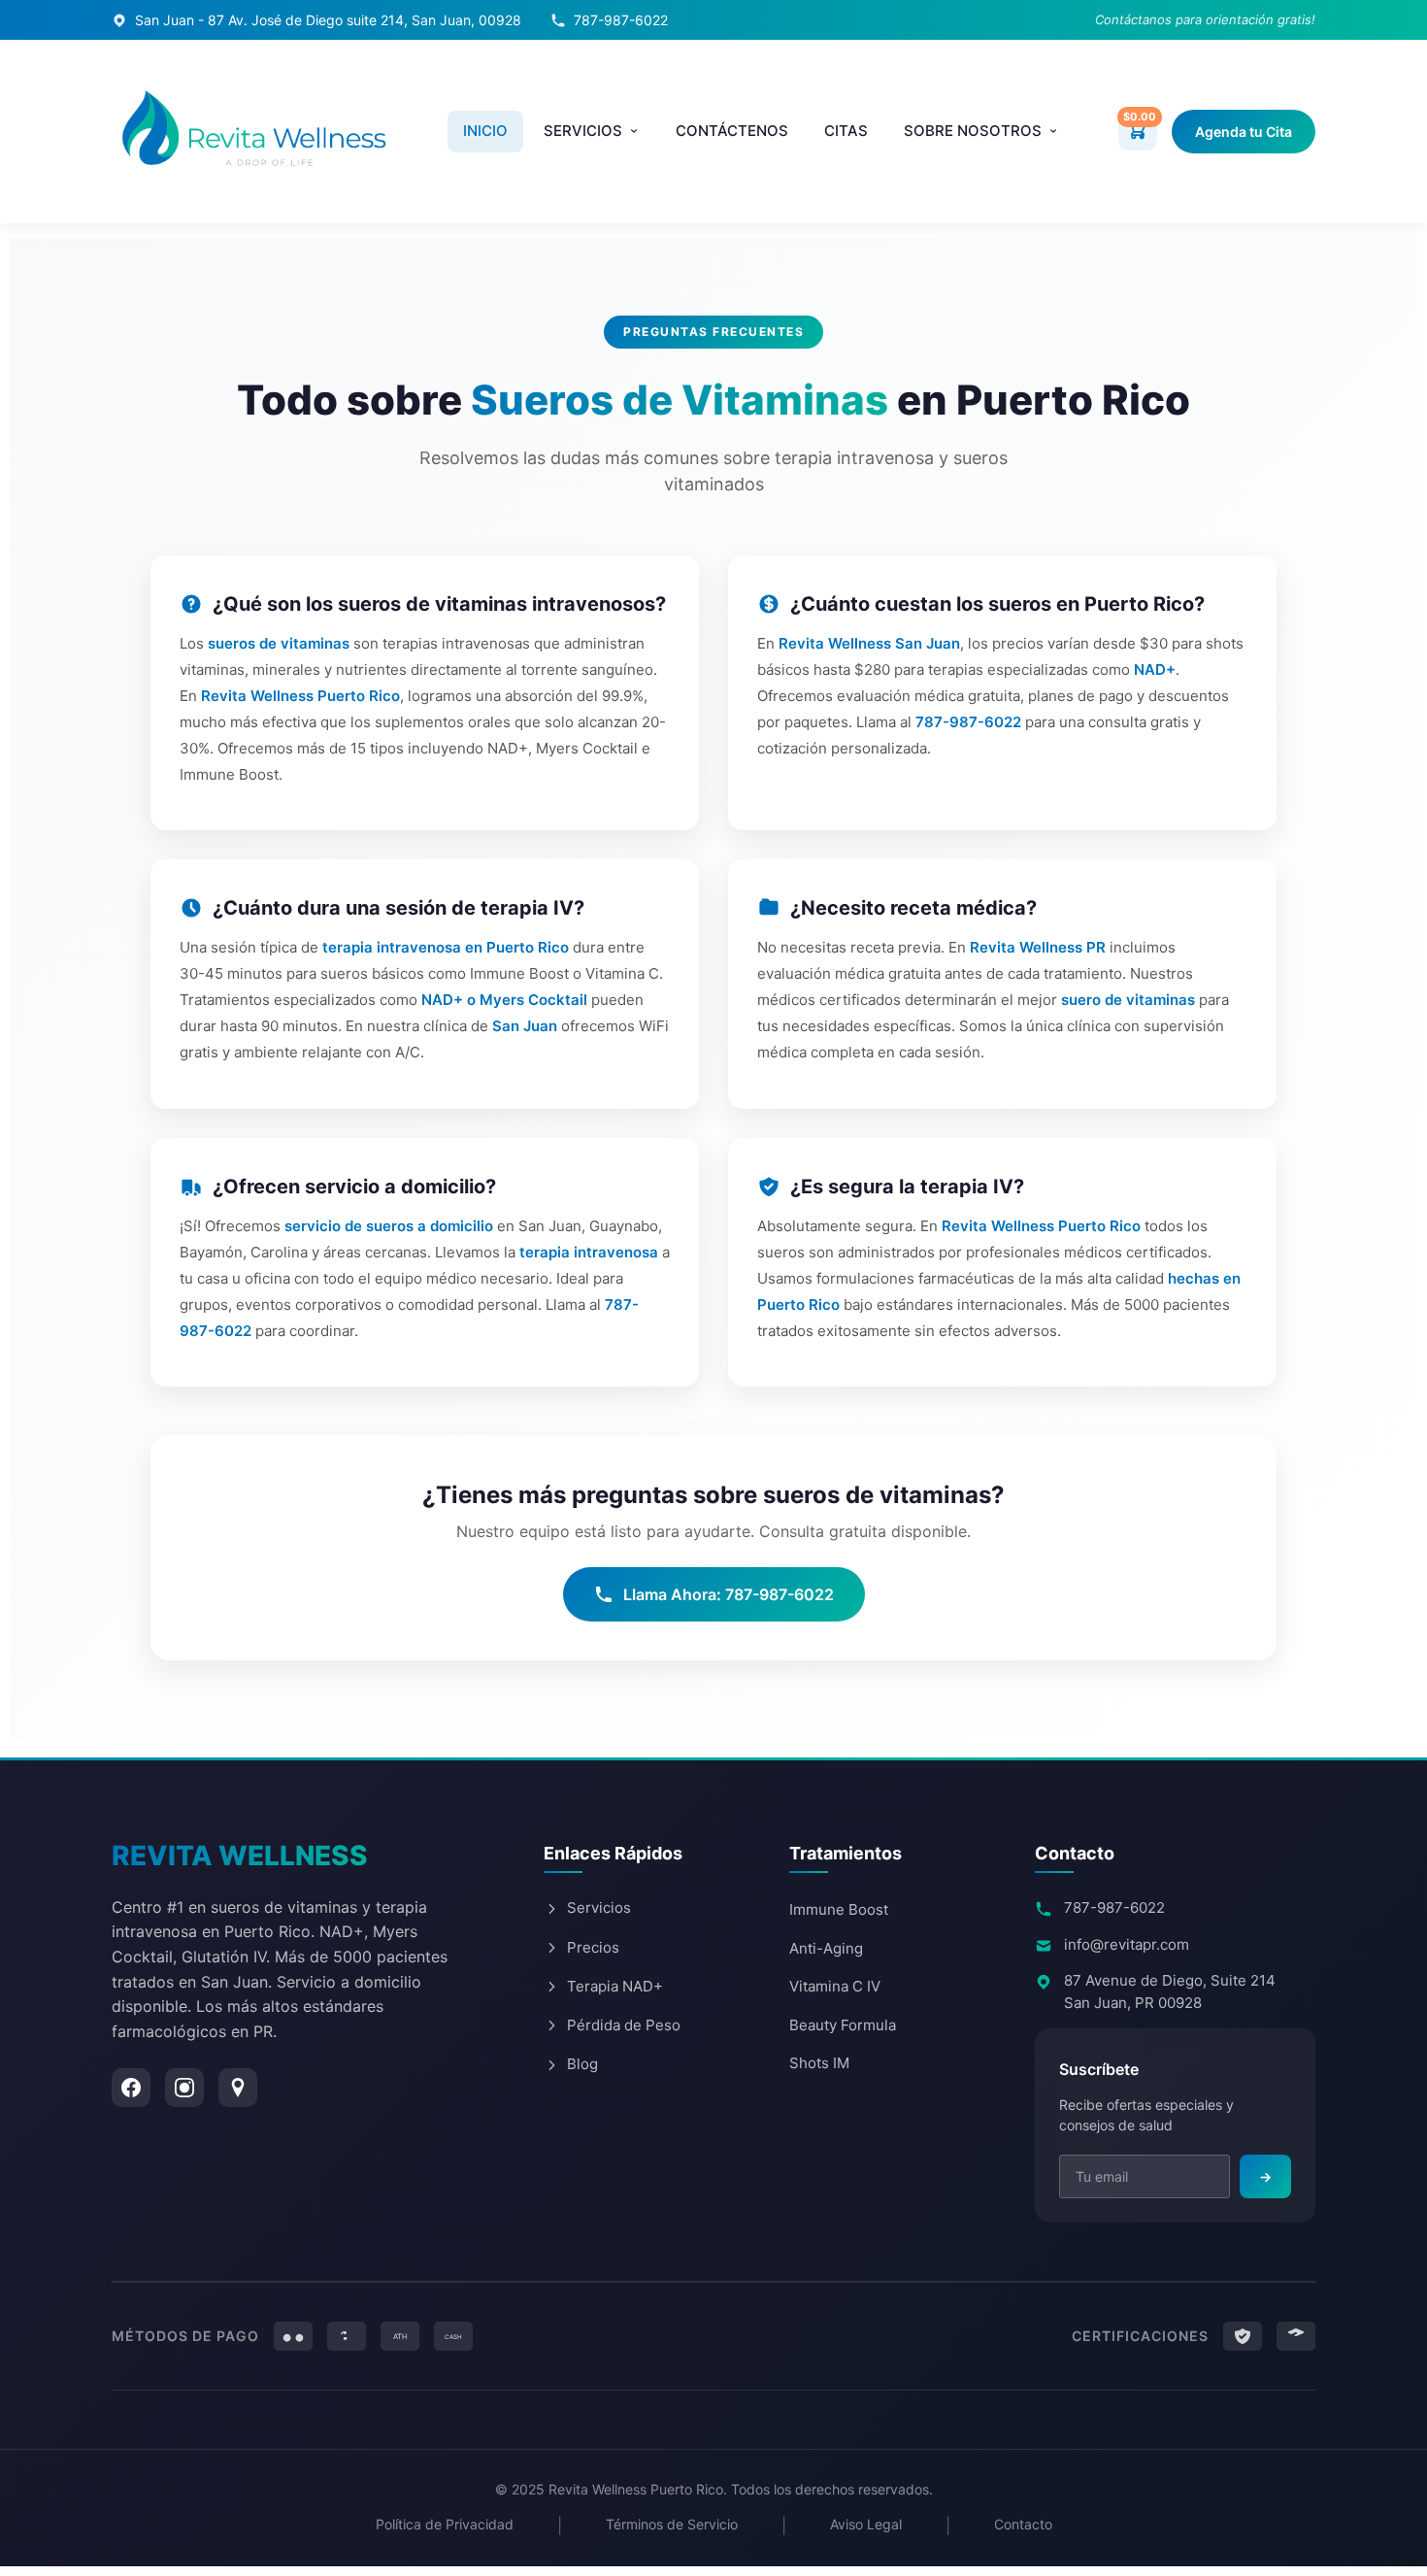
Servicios (599, 1907)
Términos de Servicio (672, 2524)
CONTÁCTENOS (732, 131)
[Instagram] (184, 2088)
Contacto (1023, 2524)
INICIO (485, 131)
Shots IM (819, 2063)
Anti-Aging (826, 1948)
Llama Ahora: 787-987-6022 (729, 1594)
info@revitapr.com (1127, 1944)
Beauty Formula (843, 2025)
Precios (593, 1947)
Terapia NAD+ (615, 1986)
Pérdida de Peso (624, 2025)
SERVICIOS (583, 131)
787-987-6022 (621, 20)
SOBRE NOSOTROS (973, 131)
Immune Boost (839, 1909)
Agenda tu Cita (1244, 132)
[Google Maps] (238, 2088)
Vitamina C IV (835, 1986)
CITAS (846, 131)
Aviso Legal (866, 2524)
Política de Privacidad (445, 2524)
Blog (582, 2064)
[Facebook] (131, 2088)
